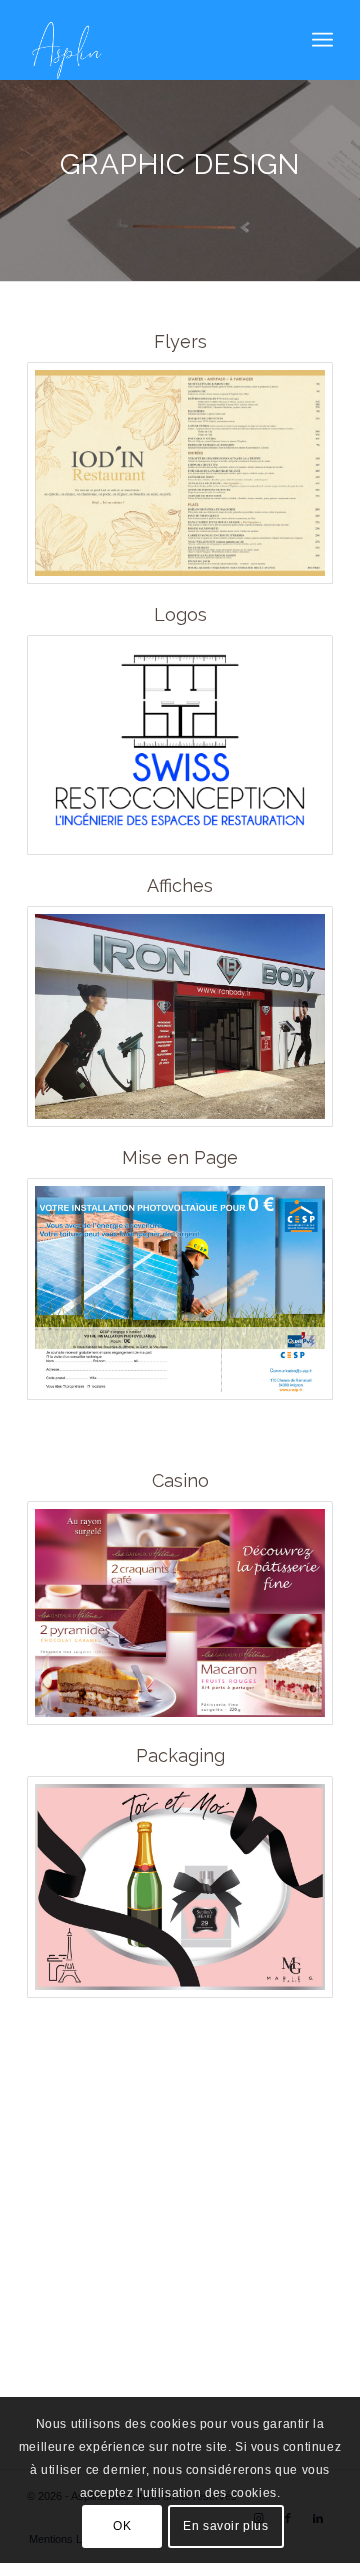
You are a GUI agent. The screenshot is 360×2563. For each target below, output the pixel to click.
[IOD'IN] (180, 473)
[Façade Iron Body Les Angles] (180, 1016)
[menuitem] (322, 40)
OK (122, 2526)
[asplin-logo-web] (149, 40)
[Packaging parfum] (180, 1887)
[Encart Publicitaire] (180, 1289)
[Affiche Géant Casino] (180, 1613)
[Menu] (322, 40)
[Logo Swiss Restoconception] (180, 745)
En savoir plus (225, 2526)
